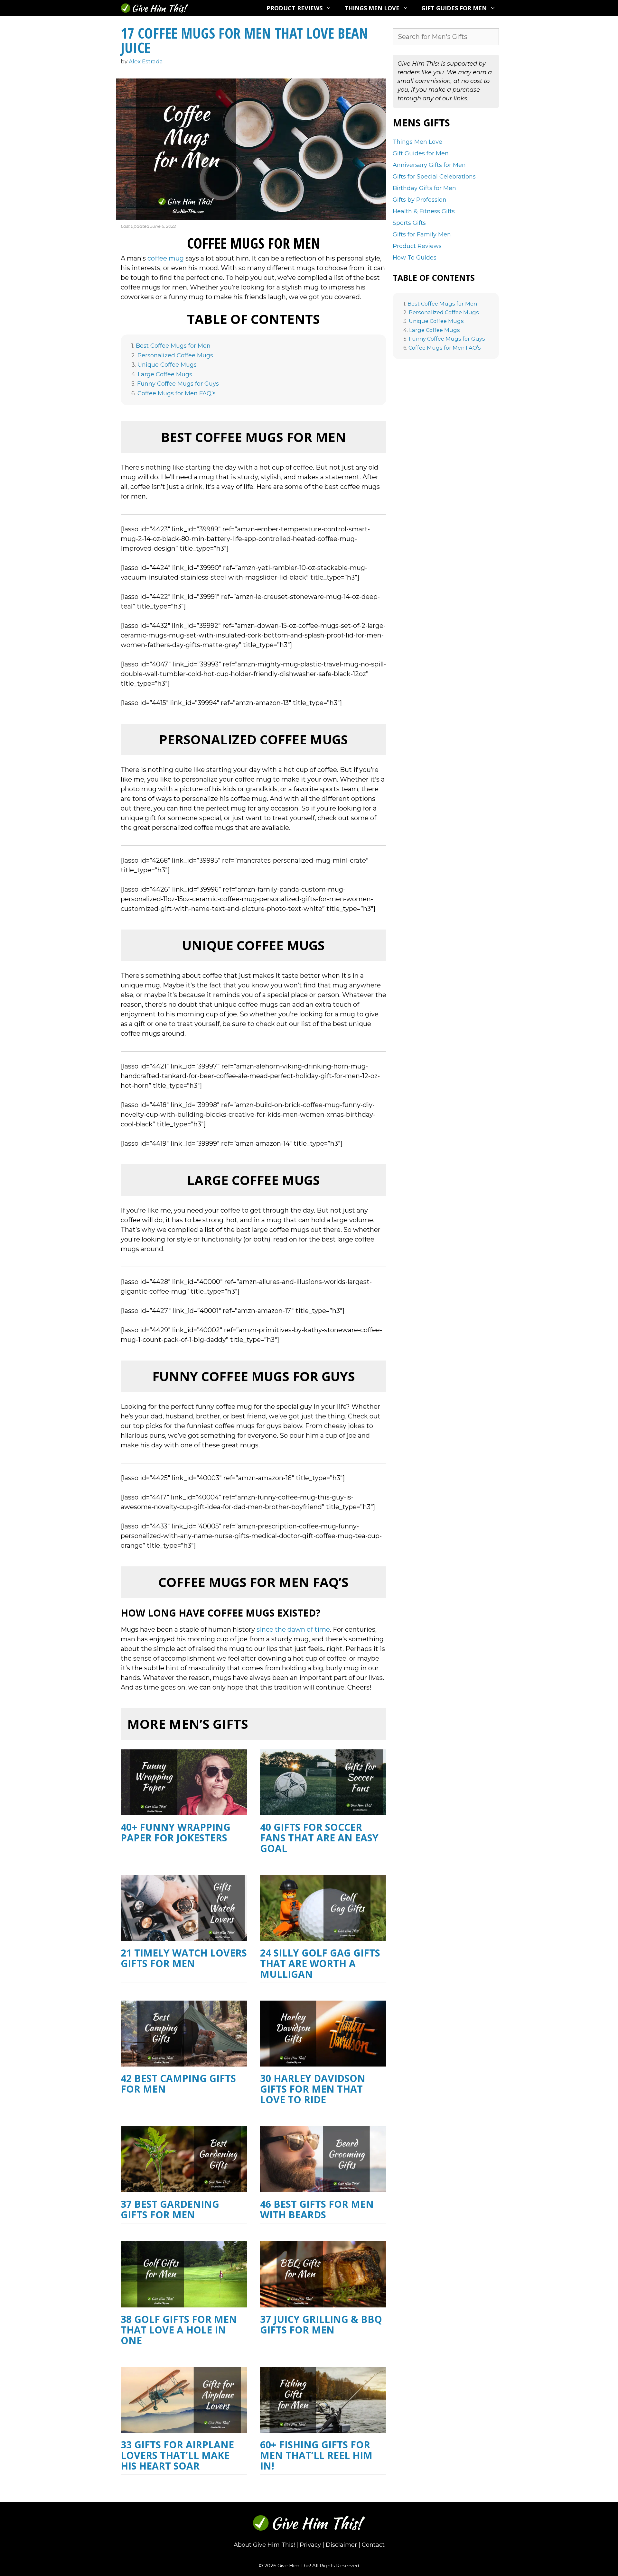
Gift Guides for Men (421, 153)
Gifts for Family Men (422, 234)
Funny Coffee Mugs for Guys (178, 384)
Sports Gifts (409, 223)
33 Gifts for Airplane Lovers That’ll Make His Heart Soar (177, 2455)
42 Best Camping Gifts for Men (178, 2084)
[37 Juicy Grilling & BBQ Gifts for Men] (323, 2303)
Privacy (310, 2545)
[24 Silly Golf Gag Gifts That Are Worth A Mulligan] (323, 1936)
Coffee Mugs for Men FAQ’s (177, 394)
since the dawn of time (293, 1629)
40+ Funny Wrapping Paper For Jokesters (176, 1832)
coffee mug (166, 258)
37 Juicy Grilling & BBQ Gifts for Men (321, 2324)
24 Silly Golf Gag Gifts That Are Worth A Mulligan (320, 1963)
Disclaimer (341, 2545)
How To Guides (415, 258)
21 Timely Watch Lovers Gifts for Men (184, 1958)
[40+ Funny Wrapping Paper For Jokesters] (184, 1811)
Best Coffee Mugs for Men (173, 346)
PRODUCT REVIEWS (295, 8)
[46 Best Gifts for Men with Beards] (323, 2187)
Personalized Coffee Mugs (175, 356)
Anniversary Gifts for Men (429, 165)
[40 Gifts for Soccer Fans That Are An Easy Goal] (323, 1811)
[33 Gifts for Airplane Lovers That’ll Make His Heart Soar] (184, 2428)
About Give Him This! (264, 2545)
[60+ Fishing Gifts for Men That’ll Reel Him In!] (323, 2428)
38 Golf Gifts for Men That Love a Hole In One (179, 2330)
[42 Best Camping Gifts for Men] (184, 2062)
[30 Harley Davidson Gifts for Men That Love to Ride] (323, 2062)
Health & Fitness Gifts (424, 211)
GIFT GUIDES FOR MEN (454, 8)
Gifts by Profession (420, 200)
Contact (373, 2545)
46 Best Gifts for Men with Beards (317, 2209)
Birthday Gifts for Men (424, 188)
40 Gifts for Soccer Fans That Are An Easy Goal (319, 1838)
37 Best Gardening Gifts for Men (170, 2209)
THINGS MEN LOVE (372, 8)
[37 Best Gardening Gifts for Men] (184, 2187)
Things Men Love (417, 142)
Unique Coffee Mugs (167, 365)
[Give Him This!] (154, 8)
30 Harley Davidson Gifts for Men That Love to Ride (313, 2089)
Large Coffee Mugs (165, 375)
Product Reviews (417, 246)
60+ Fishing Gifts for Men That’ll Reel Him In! (316, 2455)
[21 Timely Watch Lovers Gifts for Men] (184, 1936)
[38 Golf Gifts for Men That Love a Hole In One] (184, 2303)
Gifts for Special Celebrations (434, 177)
